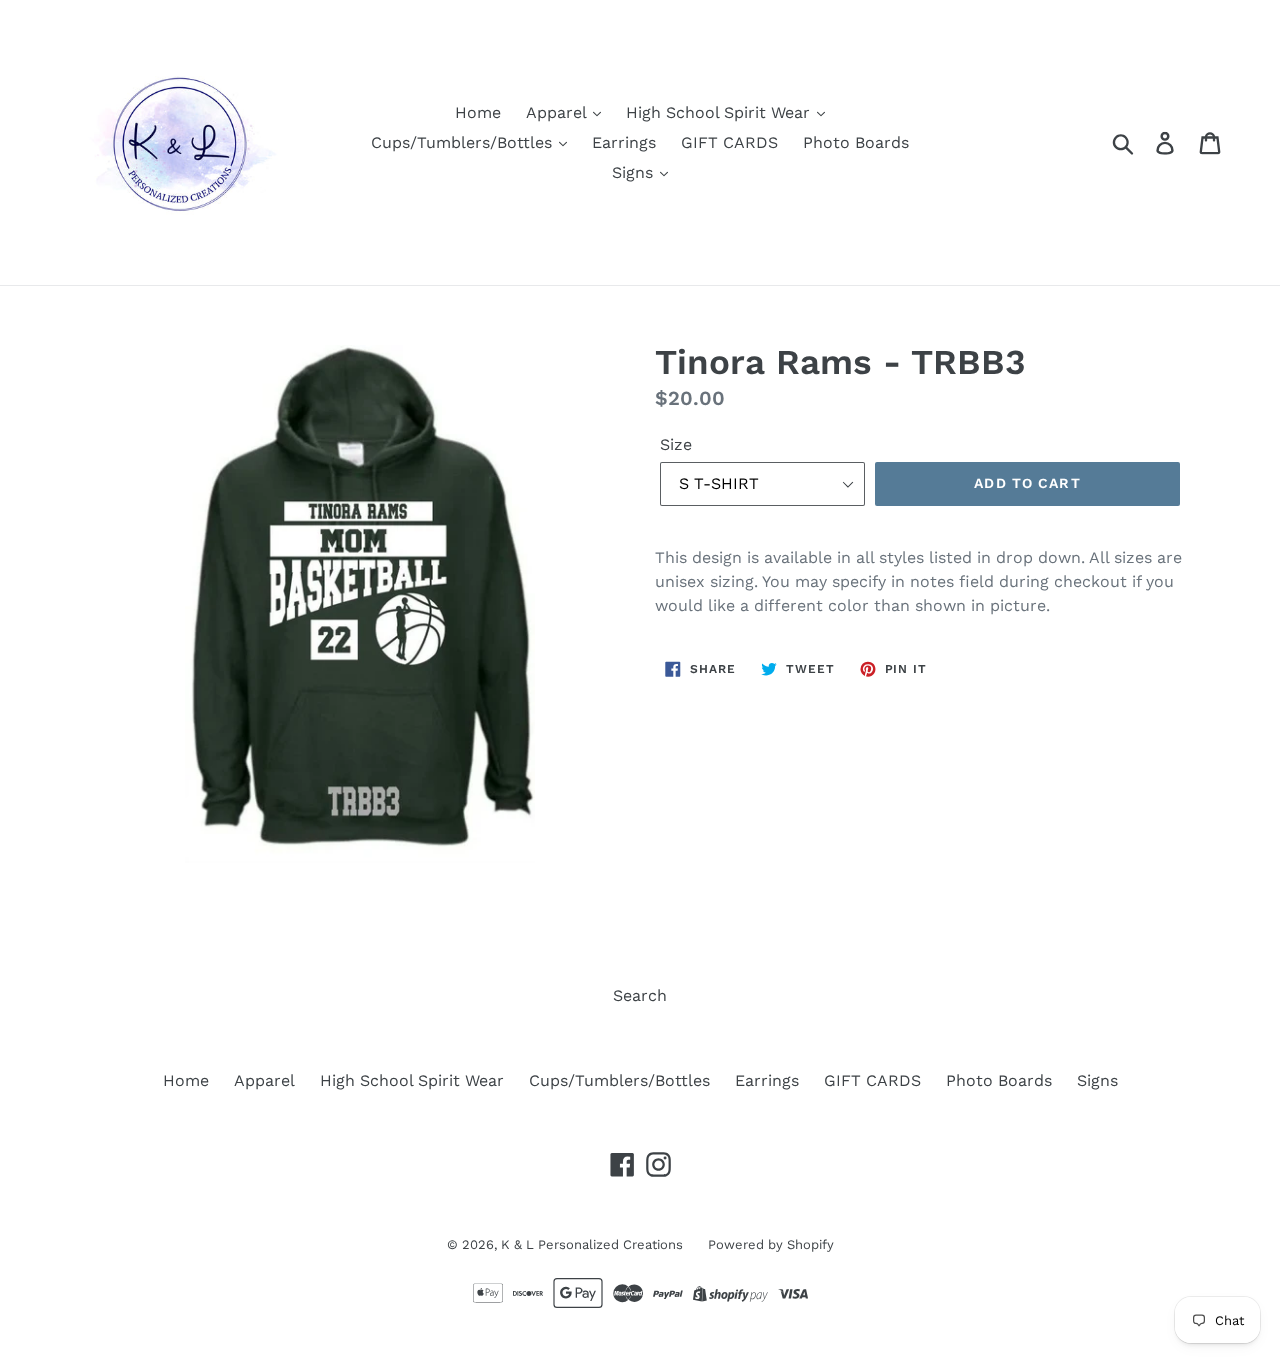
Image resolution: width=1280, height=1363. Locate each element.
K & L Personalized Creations (592, 1244)
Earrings (624, 142)
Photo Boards (856, 142)
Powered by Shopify (771, 1244)
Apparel (558, 112)
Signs (635, 172)
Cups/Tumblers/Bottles (464, 142)
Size (676, 444)
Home (478, 112)
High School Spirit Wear (720, 112)
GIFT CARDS (729, 142)
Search (640, 995)
